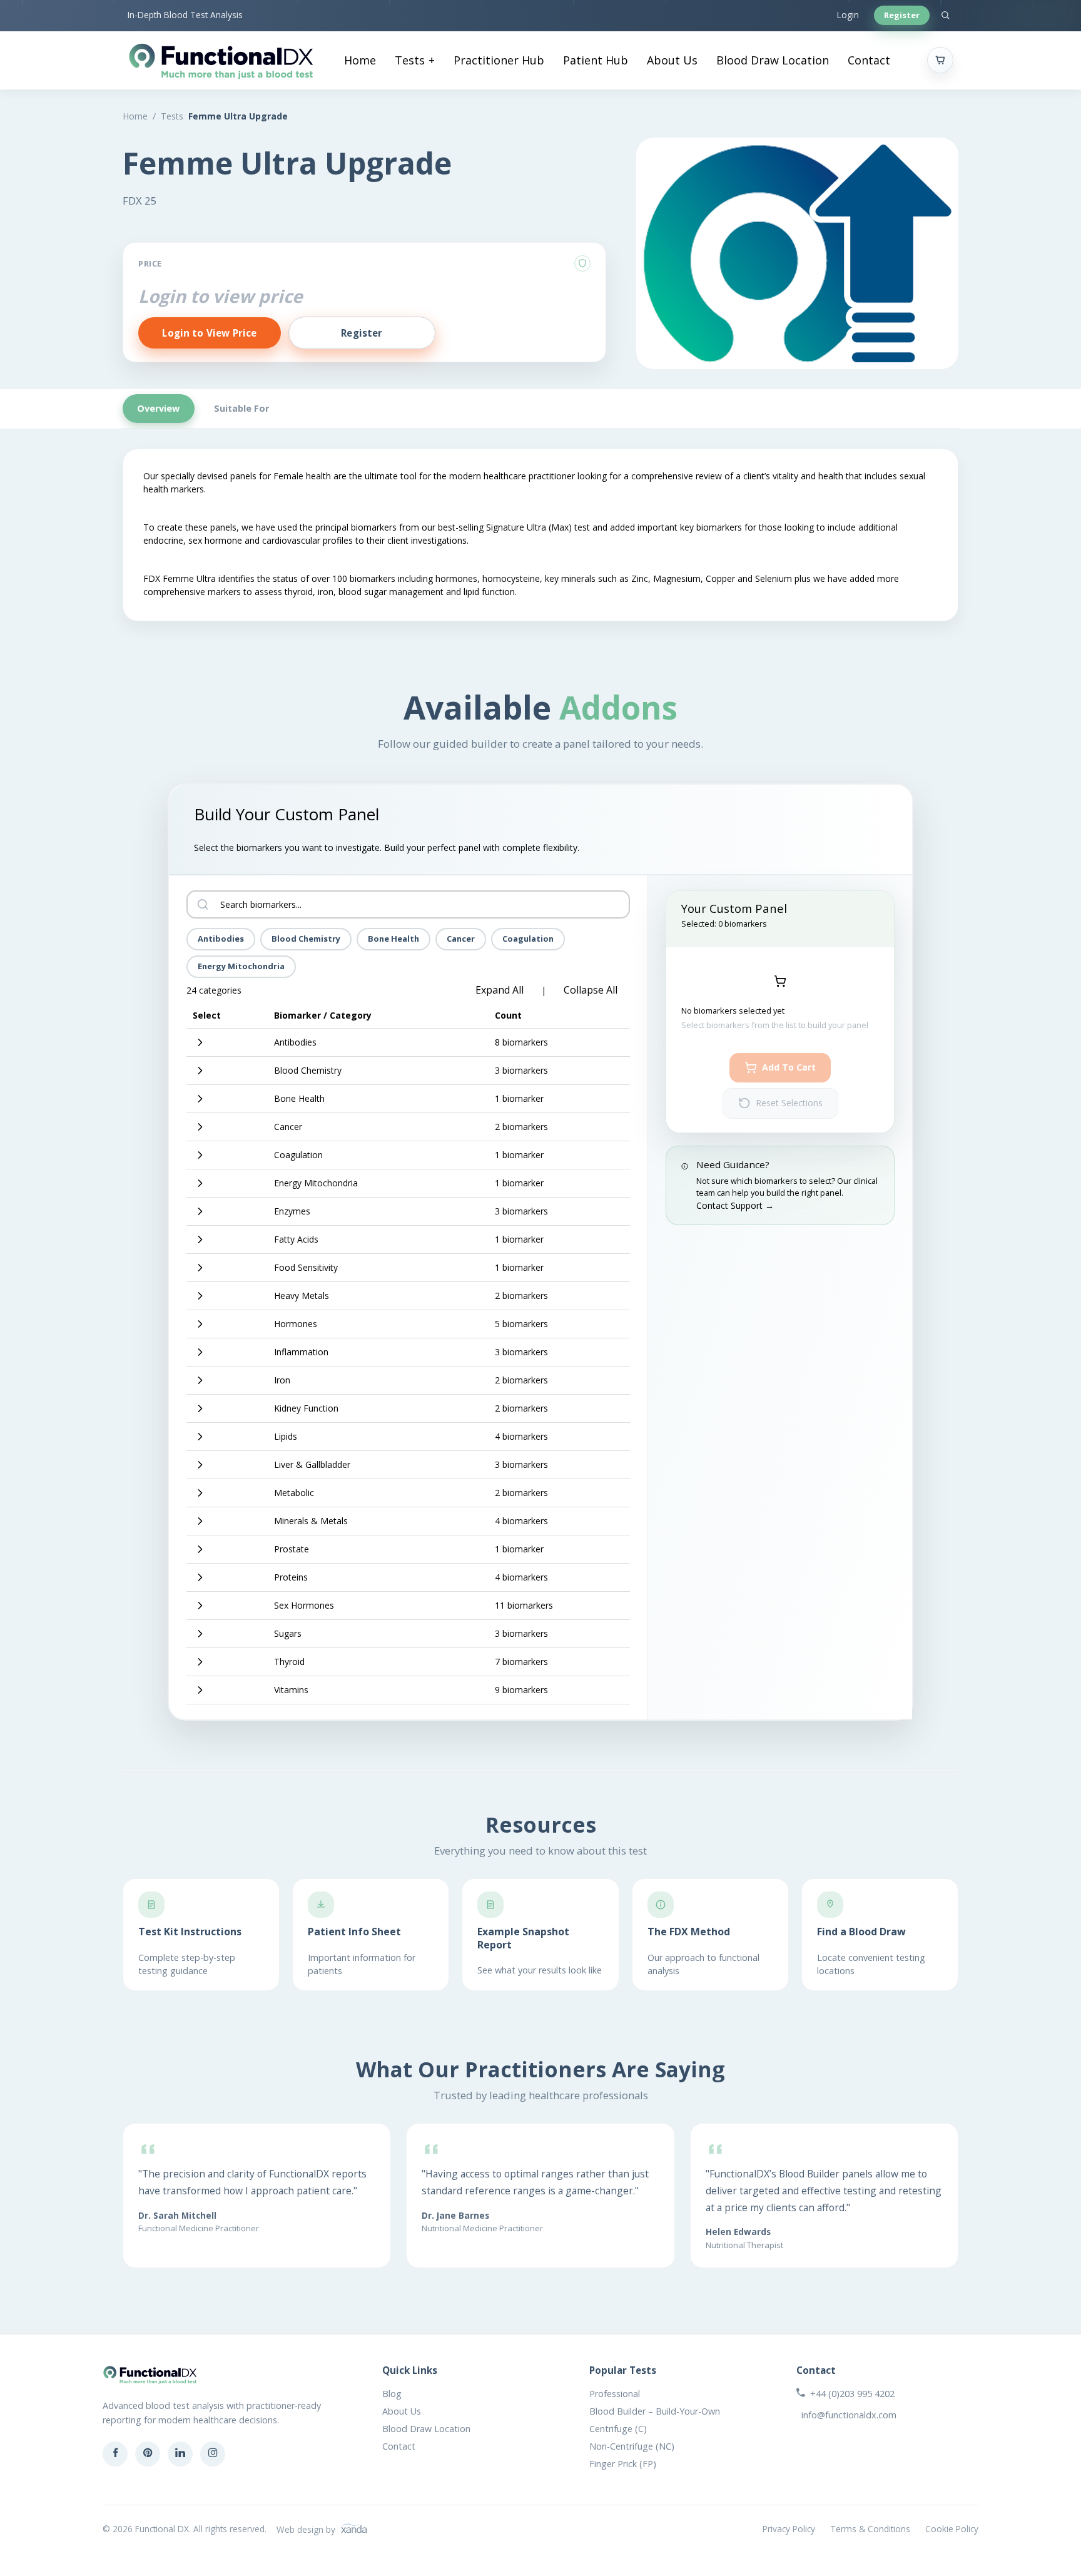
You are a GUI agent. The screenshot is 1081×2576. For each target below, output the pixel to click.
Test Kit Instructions (190, 1932)
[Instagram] (213, 2454)
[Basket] (940, 60)
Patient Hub (596, 60)
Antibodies (221, 939)
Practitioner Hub (499, 60)
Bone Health (393, 939)
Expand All (500, 990)
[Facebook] (115, 2454)
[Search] (945, 16)
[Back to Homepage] (221, 60)
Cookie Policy (952, 2529)
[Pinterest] (148, 2454)
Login (848, 15)
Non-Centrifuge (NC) (632, 2446)
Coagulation (528, 939)
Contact (869, 60)
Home (360, 60)
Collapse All (591, 990)
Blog (392, 2394)
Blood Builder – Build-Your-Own (655, 2411)
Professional (615, 2394)
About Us (672, 60)
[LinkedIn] (180, 2454)
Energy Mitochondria (241, 966)
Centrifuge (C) (618, 2429)
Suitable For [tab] (241, 408)
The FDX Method (689, 1932)
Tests (410, 60)
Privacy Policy (789, 2529)
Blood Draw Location (773, 60)
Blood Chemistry (306, 939)
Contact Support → (735, 1205)
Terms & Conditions (870, 2529)
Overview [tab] (158, 408)
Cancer (461, 939)
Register (902, 15)
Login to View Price (209, 333)
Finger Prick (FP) (623, 2464)
